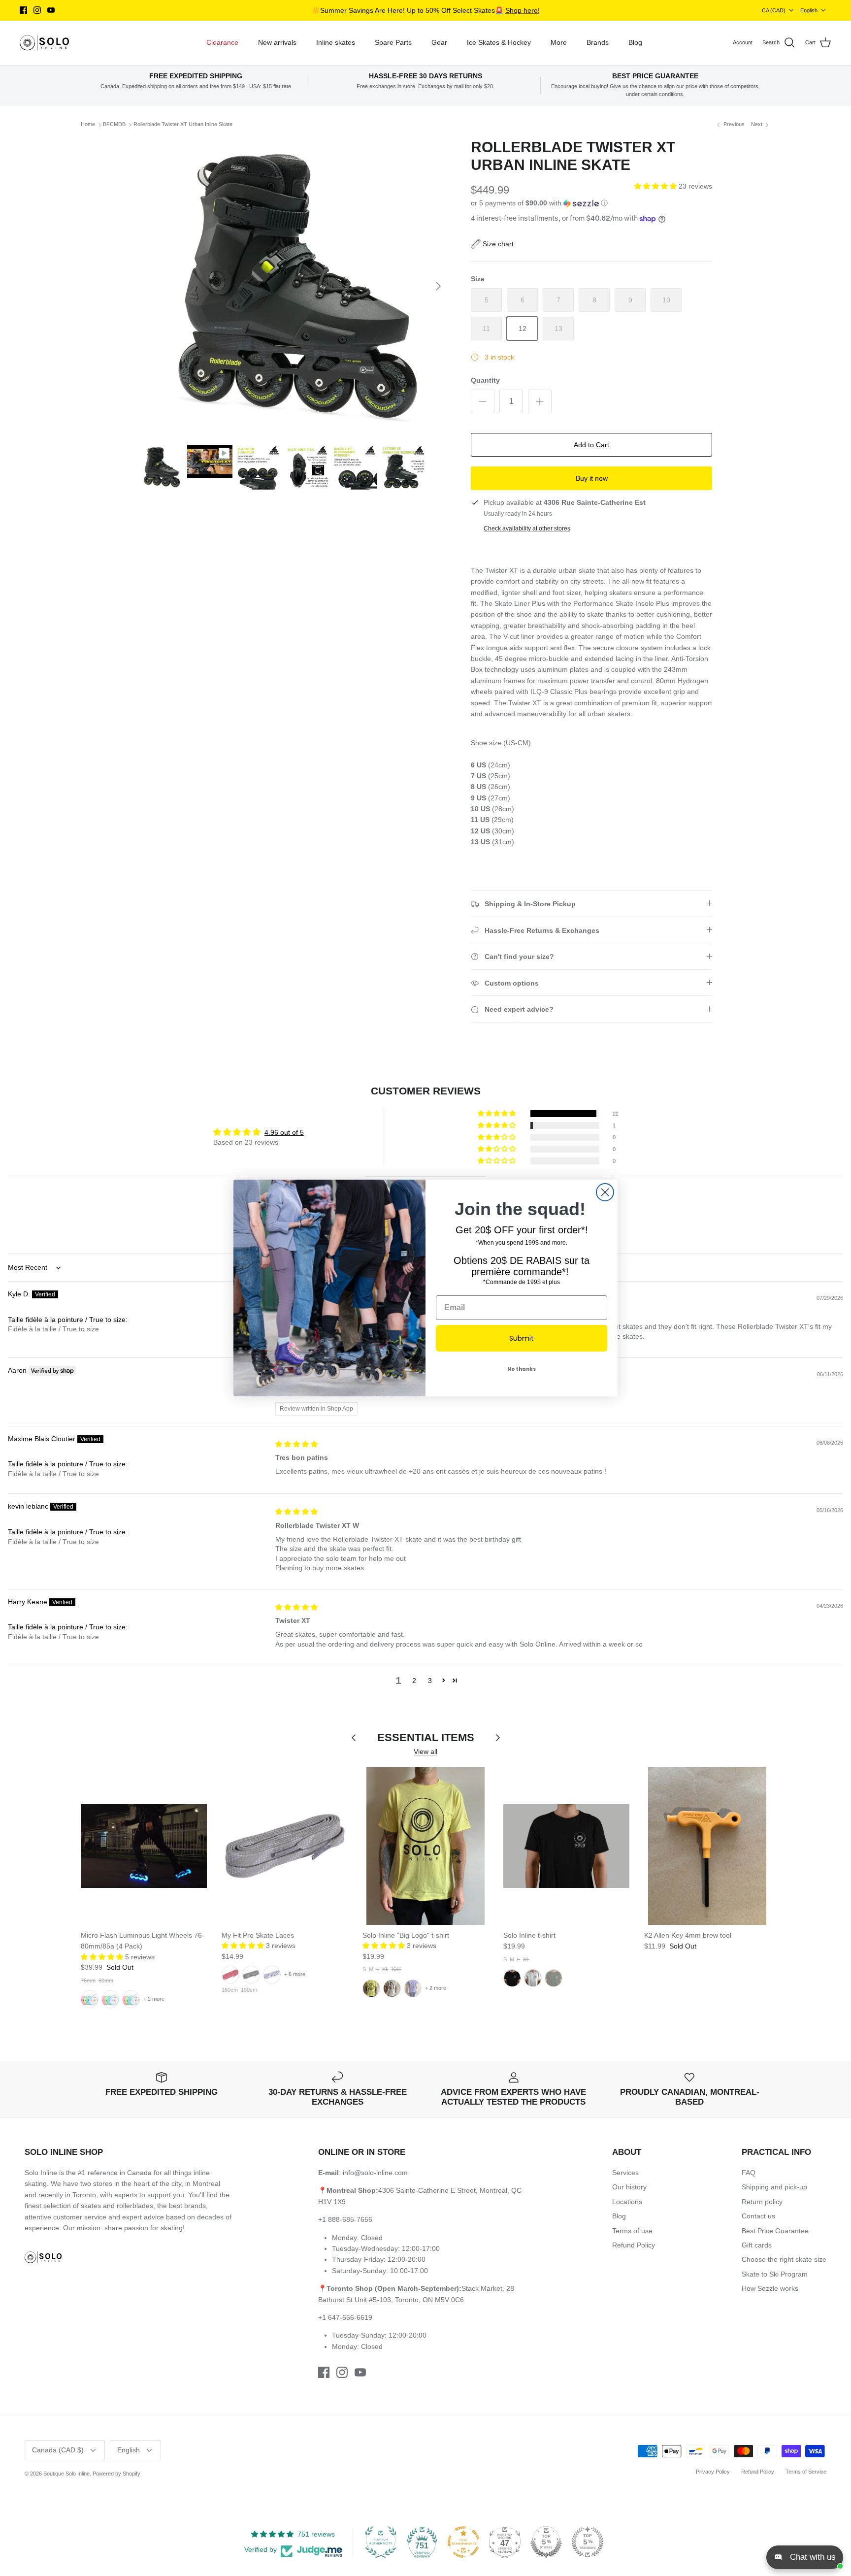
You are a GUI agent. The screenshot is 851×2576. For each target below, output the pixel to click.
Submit (522, 1338)
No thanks (522, 1369)
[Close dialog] (605, 1192)
